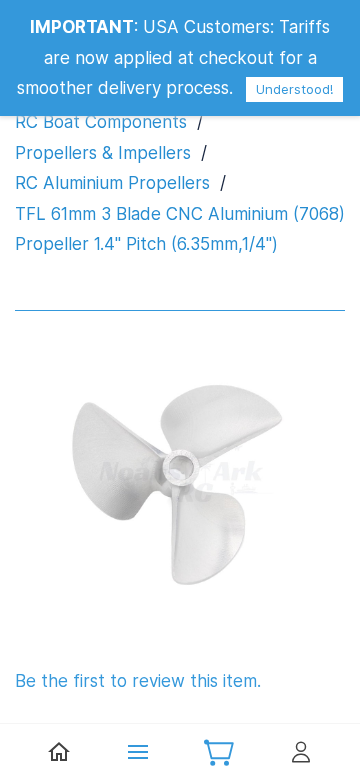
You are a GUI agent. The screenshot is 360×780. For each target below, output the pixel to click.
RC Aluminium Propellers (112, 183)
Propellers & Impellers (103, 153)
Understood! (294, 89)
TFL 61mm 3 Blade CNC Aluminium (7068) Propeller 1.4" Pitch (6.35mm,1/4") (180, 229)
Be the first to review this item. (138, 681)
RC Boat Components (101, 122)
